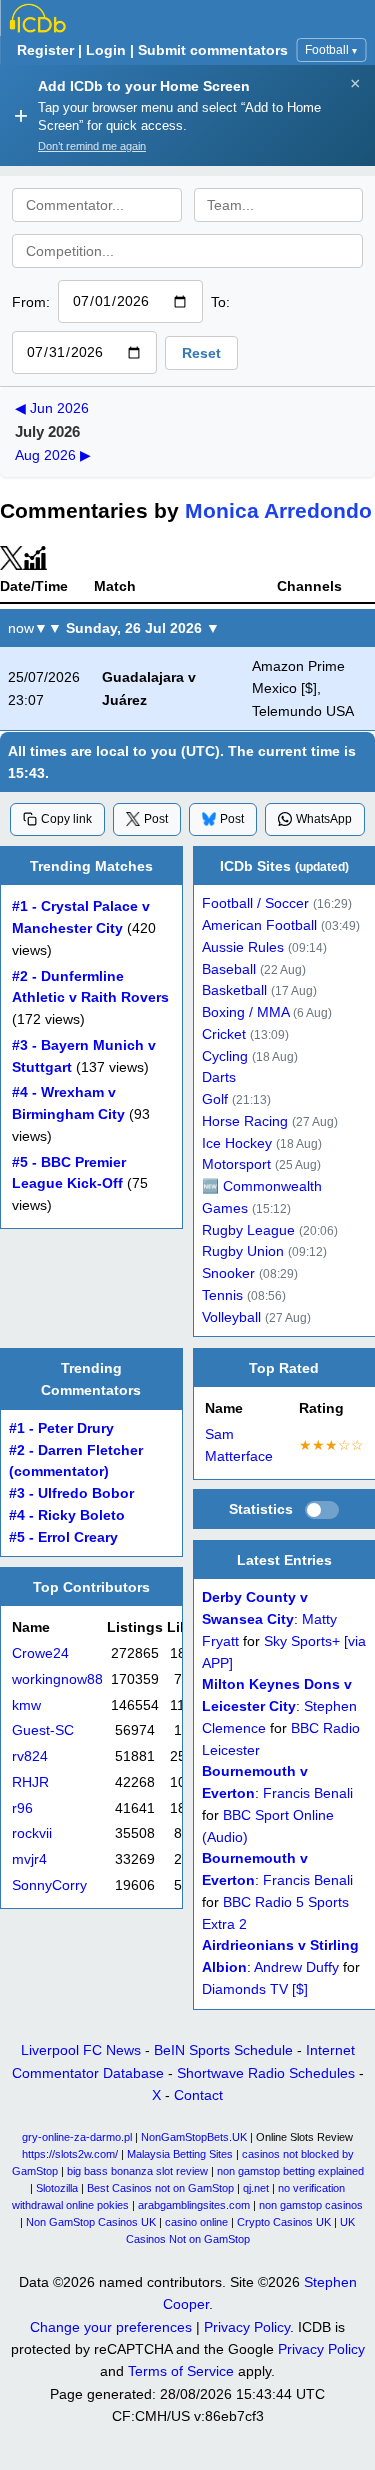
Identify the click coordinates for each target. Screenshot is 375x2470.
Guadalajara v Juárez (149, 689)
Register (45, 50)
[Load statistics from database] (322, 1511)
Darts (219, 1078)
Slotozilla (57, 2188)
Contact (198, 2095)
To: (220, 302)
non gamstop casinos (311, 2205)
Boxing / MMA (245, 1013)
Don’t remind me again (92, 146)
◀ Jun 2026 (52, 408)
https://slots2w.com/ (70, 2154)
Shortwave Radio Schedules (266, 2073)
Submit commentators (213, 50)
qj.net (256, 2188)
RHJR (30, 1782)
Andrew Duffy (296, 1967)
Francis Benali (308, 1793)
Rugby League (248, 1230)
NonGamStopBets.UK (194, 2137)
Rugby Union (243, 1252)
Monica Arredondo (278, 510)
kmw (26, 1705)
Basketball (234, 991)
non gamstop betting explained (290, 2171)
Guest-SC (43, 1730)
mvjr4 (29, 1859)
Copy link (66, 819)
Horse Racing (245, 1121)
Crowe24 (40, 1653)
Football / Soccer (255, 904)
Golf (215, 1100)
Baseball (229, 969)
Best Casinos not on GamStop (160, 2188)
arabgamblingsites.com (194, 2205)
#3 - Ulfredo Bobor (71, 1493)
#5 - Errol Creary (63, 1536)
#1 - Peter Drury (61, 1428)
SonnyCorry (49, 1885)
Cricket (224, 1034)
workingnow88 (57, 1679)
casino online (196, 2222)
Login (106, 50)
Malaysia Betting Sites (180, 2154)
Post (156, 819)
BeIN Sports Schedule (223, 2050)
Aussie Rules (243, 947)
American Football (259, 926)
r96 (22, 1808)
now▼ (28, 628)
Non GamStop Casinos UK (91, 2222)
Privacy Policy (247, 2327)
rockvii (32, 1833)
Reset (201, 353)
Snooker (228, 1274)
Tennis (222, 1295)
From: (31, 302)
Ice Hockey (237, 1143)
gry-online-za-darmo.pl (77, 2137)
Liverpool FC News (81, 2050)
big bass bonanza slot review (137, 2171)
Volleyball (231, 1317)
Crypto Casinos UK (284, 2222)
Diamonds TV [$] (255, 1989)
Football (331, 50)
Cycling (225, 1056)
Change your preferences (111, 2327)
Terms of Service (181, 2371)
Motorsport (236, 1165)
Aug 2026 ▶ (53, 455)
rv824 (30, 1756)
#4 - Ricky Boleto (67, 1515)
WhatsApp (324, 819)
